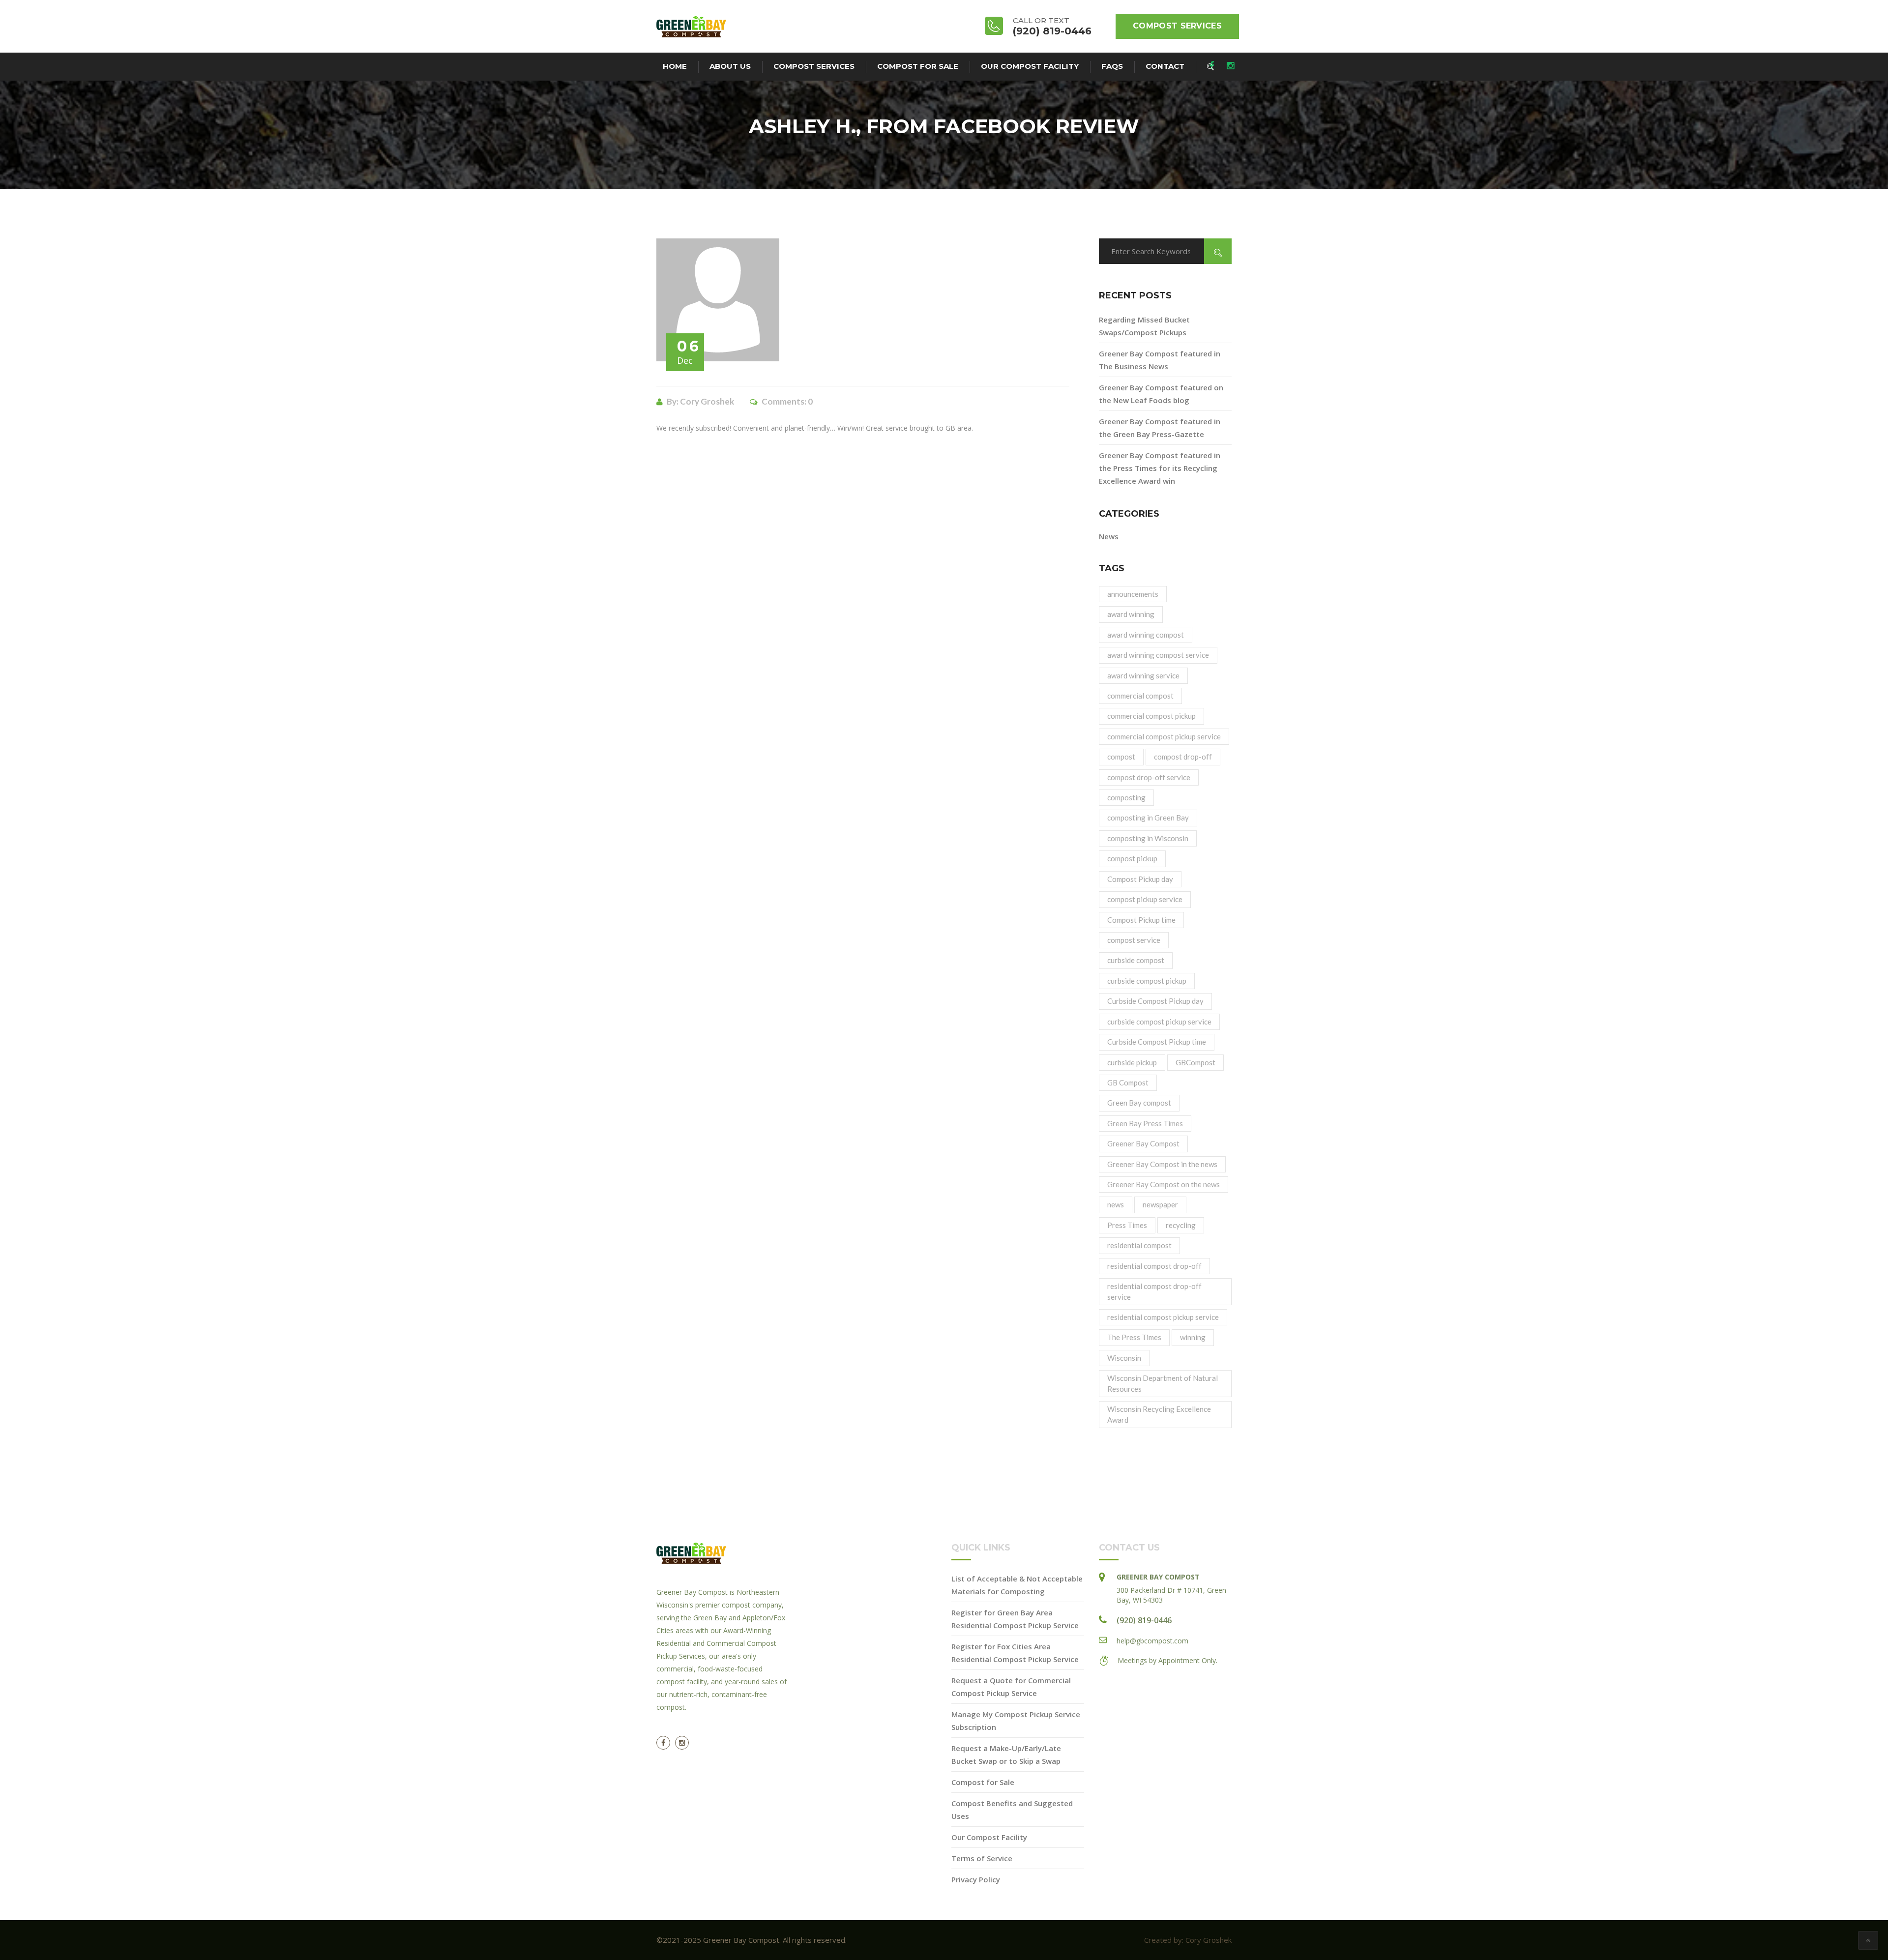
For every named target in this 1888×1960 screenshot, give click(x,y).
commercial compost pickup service (1164, 736)
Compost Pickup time (1141, 920)
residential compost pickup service (1163, 1317)
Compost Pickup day (1140, 879)
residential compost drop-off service (1154, 1291)
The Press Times (1134, 1337)
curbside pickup (1132, 1062)
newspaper (1160, 1204)
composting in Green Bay (1148, 818)
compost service (1134, 940)
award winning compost (1146, 635)
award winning (1131, 614)
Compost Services (1177, 26)
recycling (1181, 1225)
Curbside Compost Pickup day (1155, 1001)
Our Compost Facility (1030, 66)
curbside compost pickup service (1159, 1022)
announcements (1133, 594)
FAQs (1112, 66)
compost (1121, 757)
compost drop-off (1183, 757)
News (1109, 536)
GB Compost (1128, 1082)
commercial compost (1140, 696)
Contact (1165, 66)
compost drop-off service (1149, 777)
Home (675, 66)
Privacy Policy (976, 1879)
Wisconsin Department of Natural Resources (1163, 1383)
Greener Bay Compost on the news (1164, 1184)
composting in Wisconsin (1148, 838)
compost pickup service (1145, 899)
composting (1126, 797)
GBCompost (1195, 1062)
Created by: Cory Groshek (1188, 1940)
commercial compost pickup (1151, 716)
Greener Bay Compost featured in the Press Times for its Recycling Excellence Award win (1160, 468)
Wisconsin (1124, 1358)
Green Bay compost (1139, 1103)
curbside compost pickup (1147, 981)
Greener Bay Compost (1143, 1143)
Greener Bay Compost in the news (1162, 1164)
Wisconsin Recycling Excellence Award (1159, 1414)
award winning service (1143, 675)
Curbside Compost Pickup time (1157, 1042)
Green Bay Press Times (1145, 1123)
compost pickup (1132, 858)
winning (1193, 1337)
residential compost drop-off (1154, 1266)
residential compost (1139, 1245)
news (1116, 1204)
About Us (730, 66)
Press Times (1127, 1225)
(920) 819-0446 (1144, 1620)
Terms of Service (982, 1858)
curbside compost (1136, 960)
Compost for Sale (918, 66)
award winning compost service (1158, 655)
